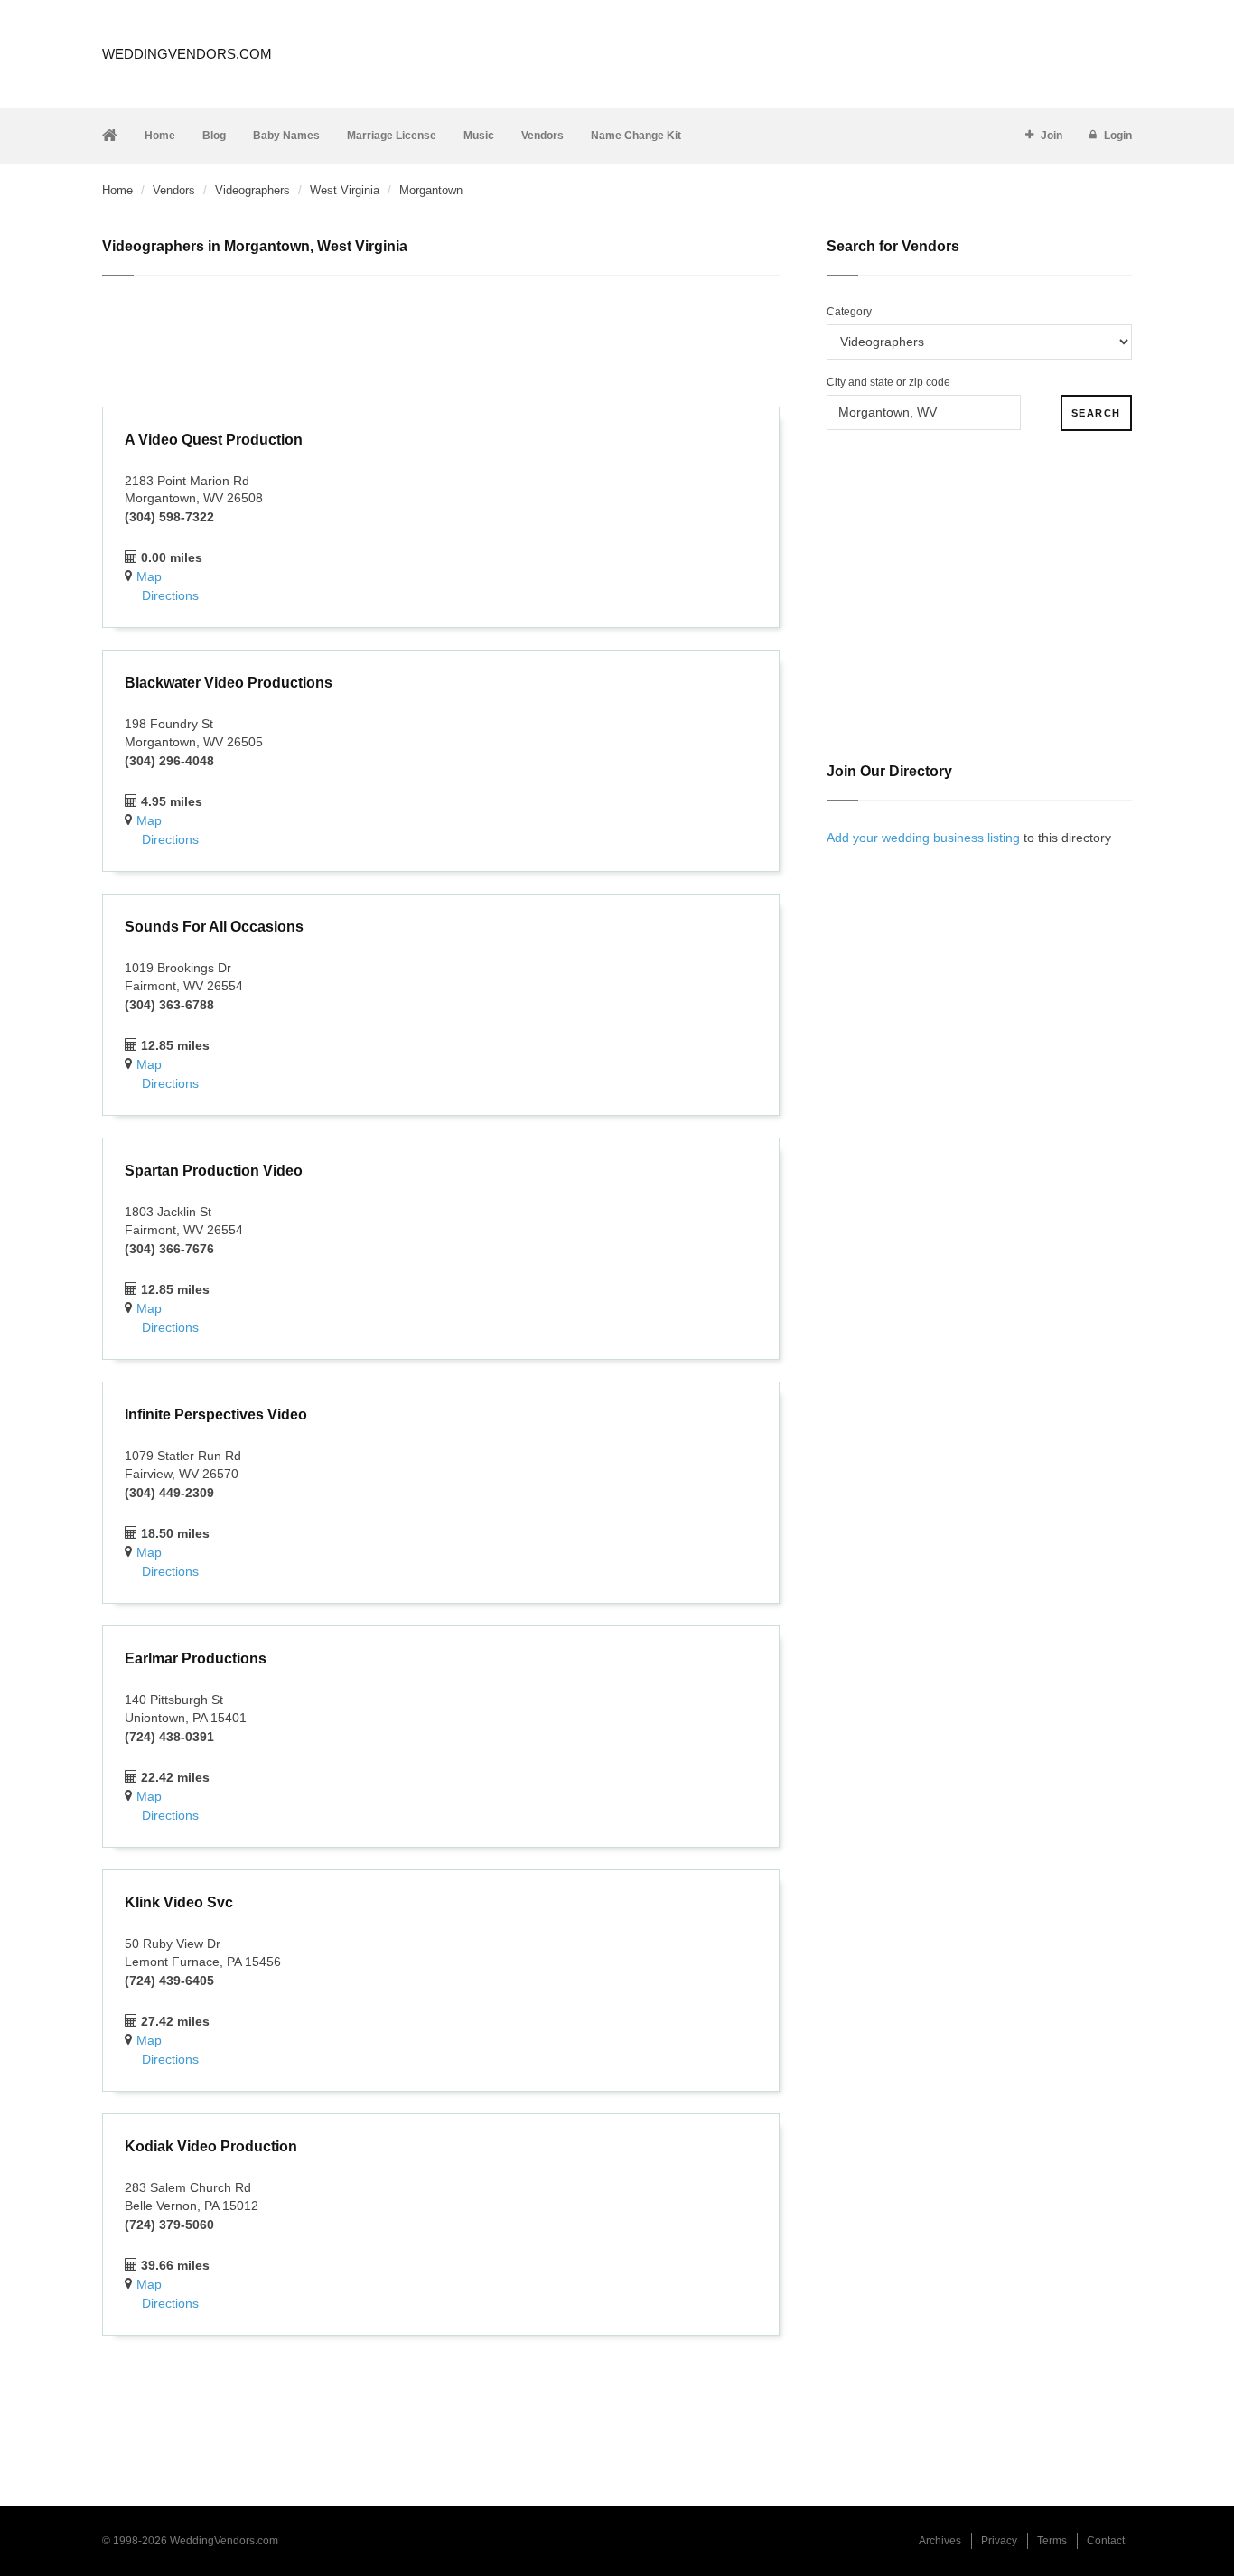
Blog (214, 136)
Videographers (252, 190)
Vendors (542, 136)
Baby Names (286, 136)
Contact (1106, 2541)
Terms (1052, 2541)
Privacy (999, 2541)
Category (849, 312)
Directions (170, 595)
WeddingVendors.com (187, 54)
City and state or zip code (888, 382)
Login (1118, 136)
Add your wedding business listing (923, 838)
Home (160, 136)
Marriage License (392, 136)
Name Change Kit (636, 136)
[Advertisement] (441, 344)
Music (479, 136)
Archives (940, 2541)
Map (149, 576)
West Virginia (345, 190)
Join (1052, 136)
